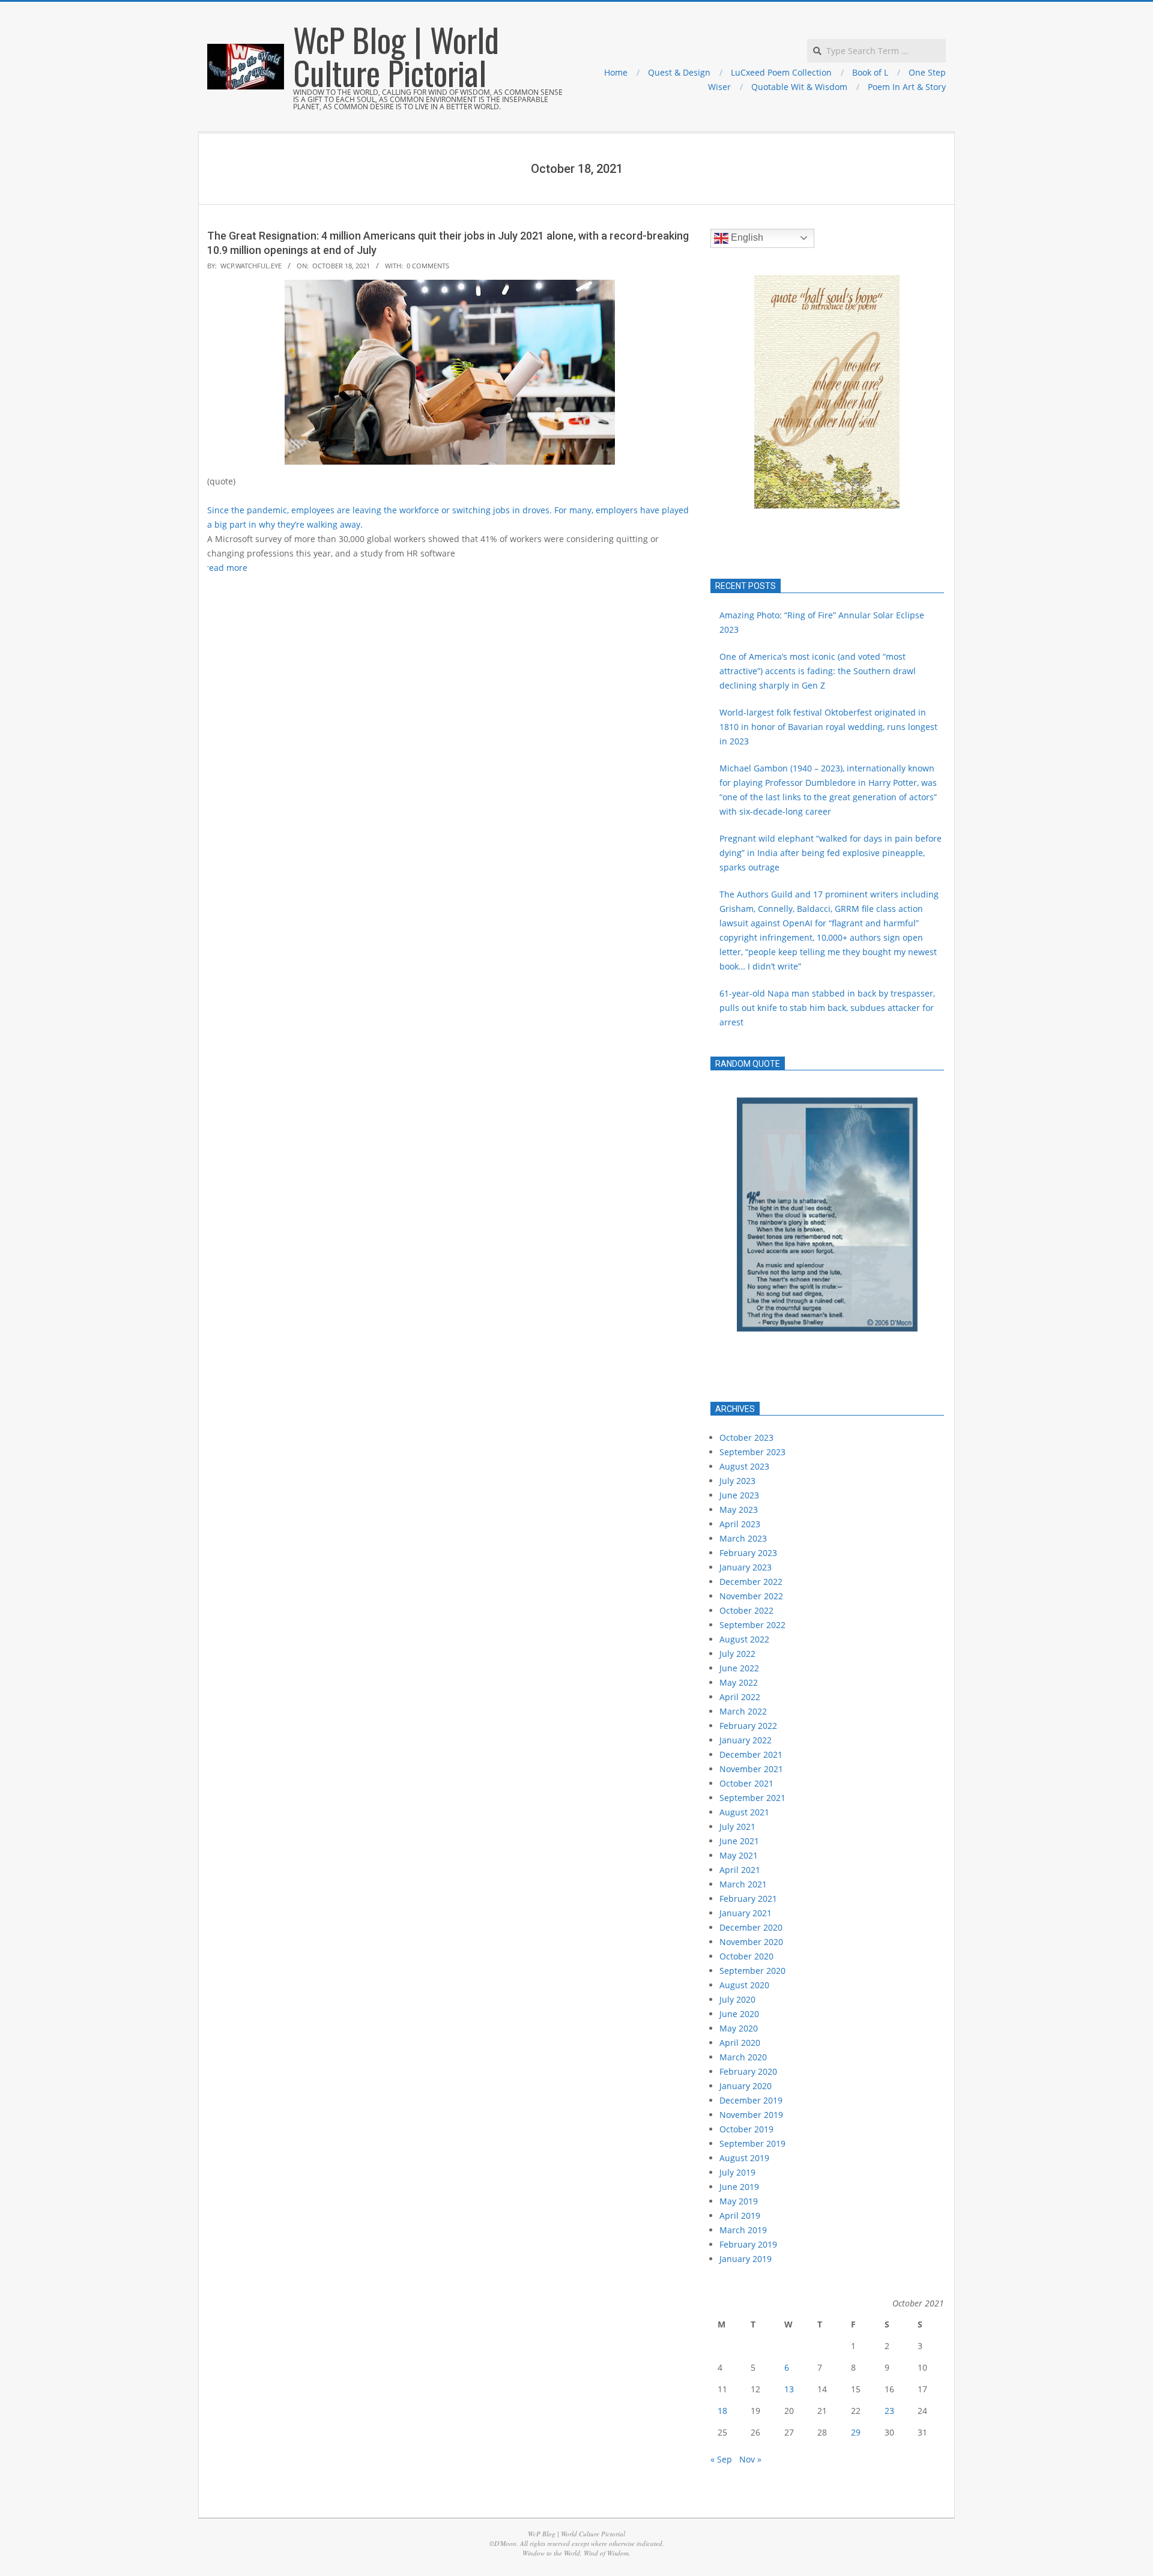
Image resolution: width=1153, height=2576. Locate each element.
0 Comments (428, 266)
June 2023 (739, 1495)
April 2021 (740, 1870)
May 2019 (739, 2201)
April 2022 (740, 1697)
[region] (827, 1236)
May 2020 (739, 2028)
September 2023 (752, 1452)
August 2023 (744, 1466)
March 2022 (743, 1711)
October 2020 (746, 1956)
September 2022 (752, 1625)
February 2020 (748, 2071)
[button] (729, 391)
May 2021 (739, 1855)
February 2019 (748, 2244)
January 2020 (746, 2086)
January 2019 (746, 2259)
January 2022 (746, 1740)
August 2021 (744, 1812)
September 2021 (752, 1798)
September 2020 (752, 1971)
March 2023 (743, 1538)
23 (889, 2411)
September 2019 (752, 2143)
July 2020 (737, 1999)
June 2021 (739, 1841)
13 (789, 2389)
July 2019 (737, 2172)
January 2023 (746, 1567)
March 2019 (743, 2230)
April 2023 (740, 1524)
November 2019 (751, 2115)
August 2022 (744, 1639)
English (746, 237)
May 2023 (739, 1510)
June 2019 (739, 2187)
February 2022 (748, 1726)
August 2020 (744, 1985)
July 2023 (737, 1481)
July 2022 (737, 1654)
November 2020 (751, 1942)
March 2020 (743, 2057)
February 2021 (748, 1899)
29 (856, 2432)
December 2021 (751, 1754)
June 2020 (739, 2014)
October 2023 (746, 1437)
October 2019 (746, 2129)
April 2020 (740, 2043)
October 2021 (746, 1783)
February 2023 (748, 1553)
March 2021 (743, 1884)
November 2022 (751, 1596)
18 (722, 2411)
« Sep (721, 2459)
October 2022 (746, 1610)
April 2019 (740, 2216)
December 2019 (751, 2100)
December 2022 (751, 1582)
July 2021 (737, 1826)
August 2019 (744, 2158)
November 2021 (751, 1769)
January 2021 (746, 1913)
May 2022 (739, 1682)
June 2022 (739, 1668)
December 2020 (751, 1927)
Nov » (750, 2459)
